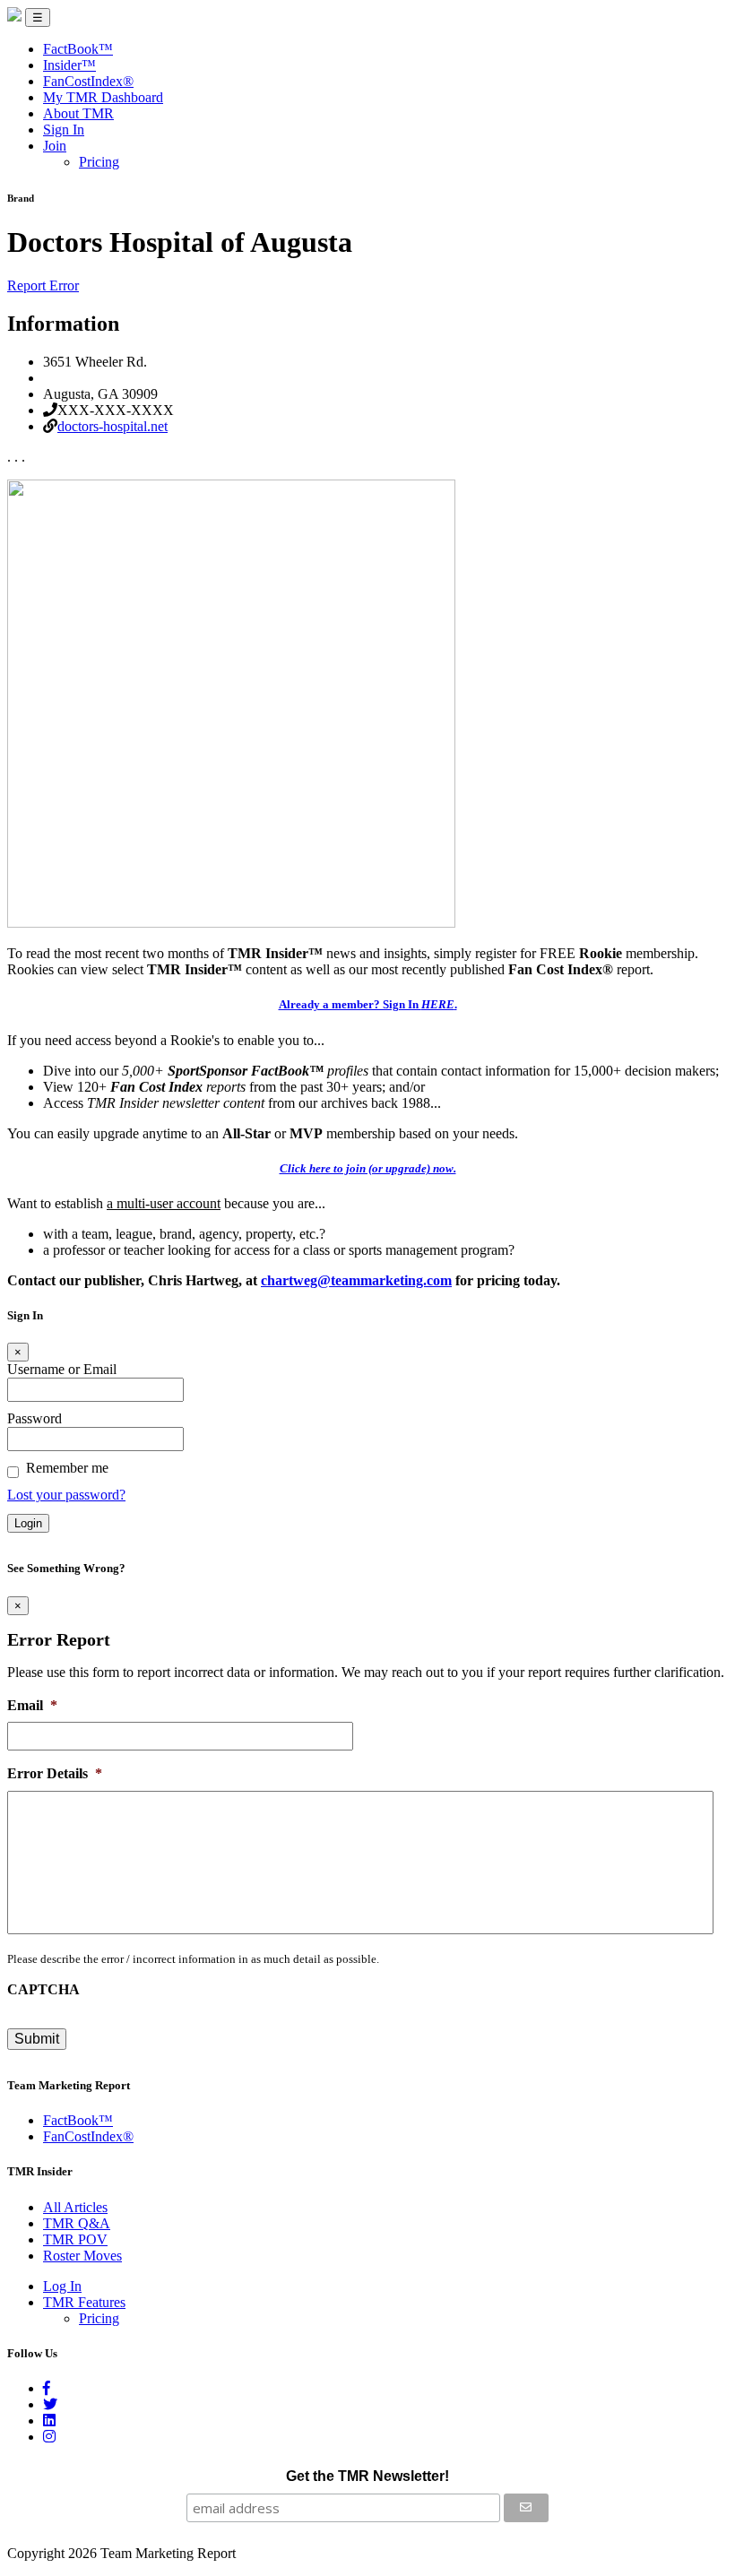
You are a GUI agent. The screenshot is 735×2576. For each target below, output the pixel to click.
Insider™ (69, 65)
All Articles (75, 2207)
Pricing (99, 162)
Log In (62, 2286)
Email (32, 1705)
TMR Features (84, 2302)
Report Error (43, 285)
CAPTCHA (43, 1989)
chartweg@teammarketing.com (356, 1280)
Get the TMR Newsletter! (367, 2476)
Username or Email (62, 1369)
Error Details (55, 1773)
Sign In (64, 130)
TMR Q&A (77, 2223)
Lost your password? (66, 1495)
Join (55, 146)
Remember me (67, 1468)
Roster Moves (82, 2256)
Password (35, 1418)
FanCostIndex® (88, 81)
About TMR (78, 113)
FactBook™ (78, 49)
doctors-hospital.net (112, 426)
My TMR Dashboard (103, 97)
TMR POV (75, 2239)
